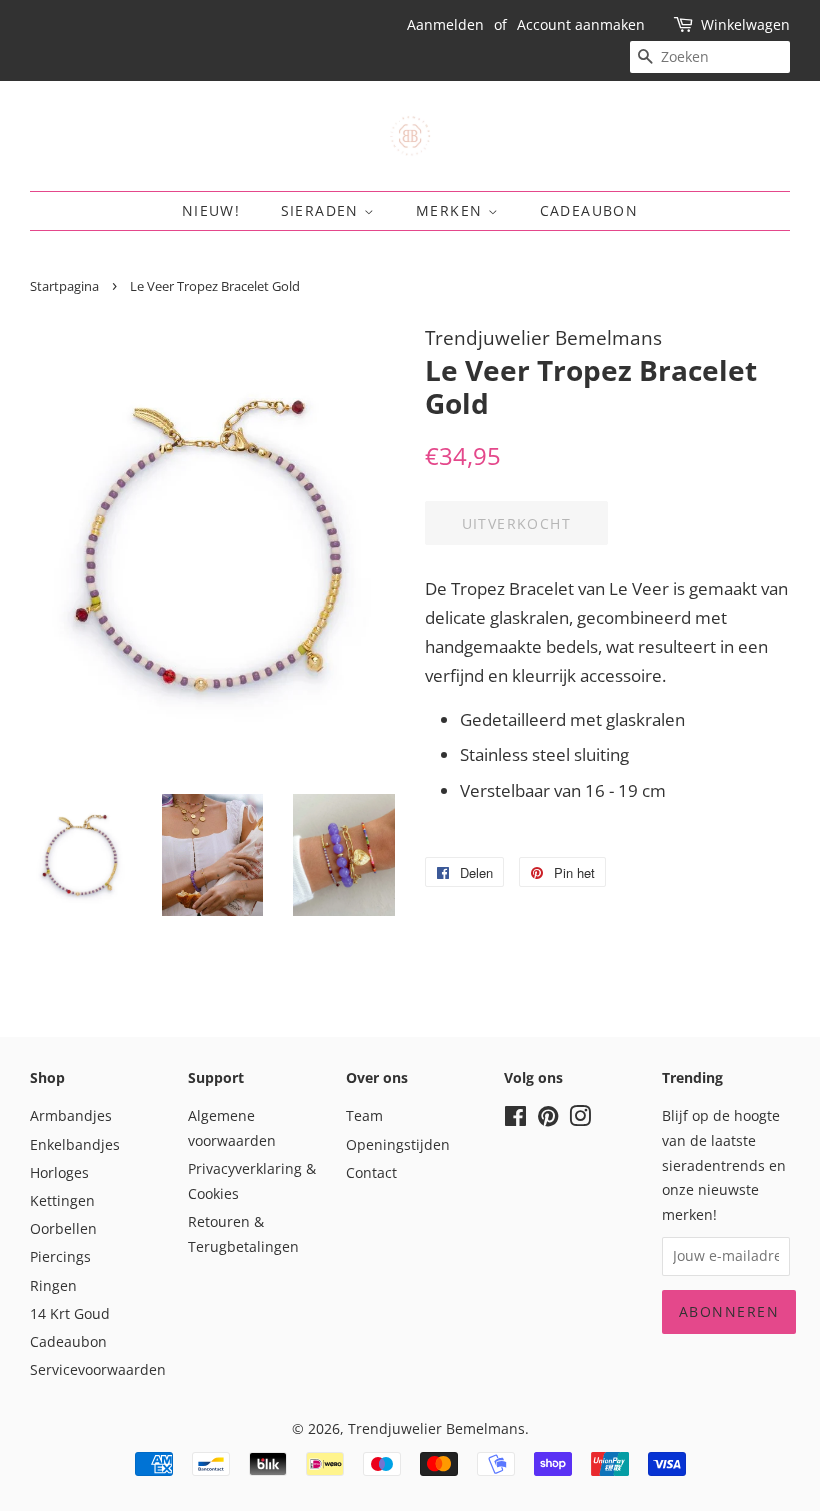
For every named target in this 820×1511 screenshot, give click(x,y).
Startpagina (64, 286)
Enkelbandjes (75, 1144)
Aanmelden (445, 24)
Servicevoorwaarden (98, 1369)
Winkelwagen (745, 24)
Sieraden (323, 210)
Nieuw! (211, 210)
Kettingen (62, 1200)
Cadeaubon (589, 210)
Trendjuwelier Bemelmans (436, 1428)
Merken (452, 210)
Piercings (60, 1256)
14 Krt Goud (70, 1313)
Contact (371, 1172)
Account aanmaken (581, 24)
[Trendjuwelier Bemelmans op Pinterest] (548, 1119)
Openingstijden (398, 1144)
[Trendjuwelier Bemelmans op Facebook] (515, 1119)
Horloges (59, 1172)
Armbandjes (71, 1115)
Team (364, 1115)
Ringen (53, 1285)
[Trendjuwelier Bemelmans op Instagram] (580, 1119)
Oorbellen (63, 1228)
